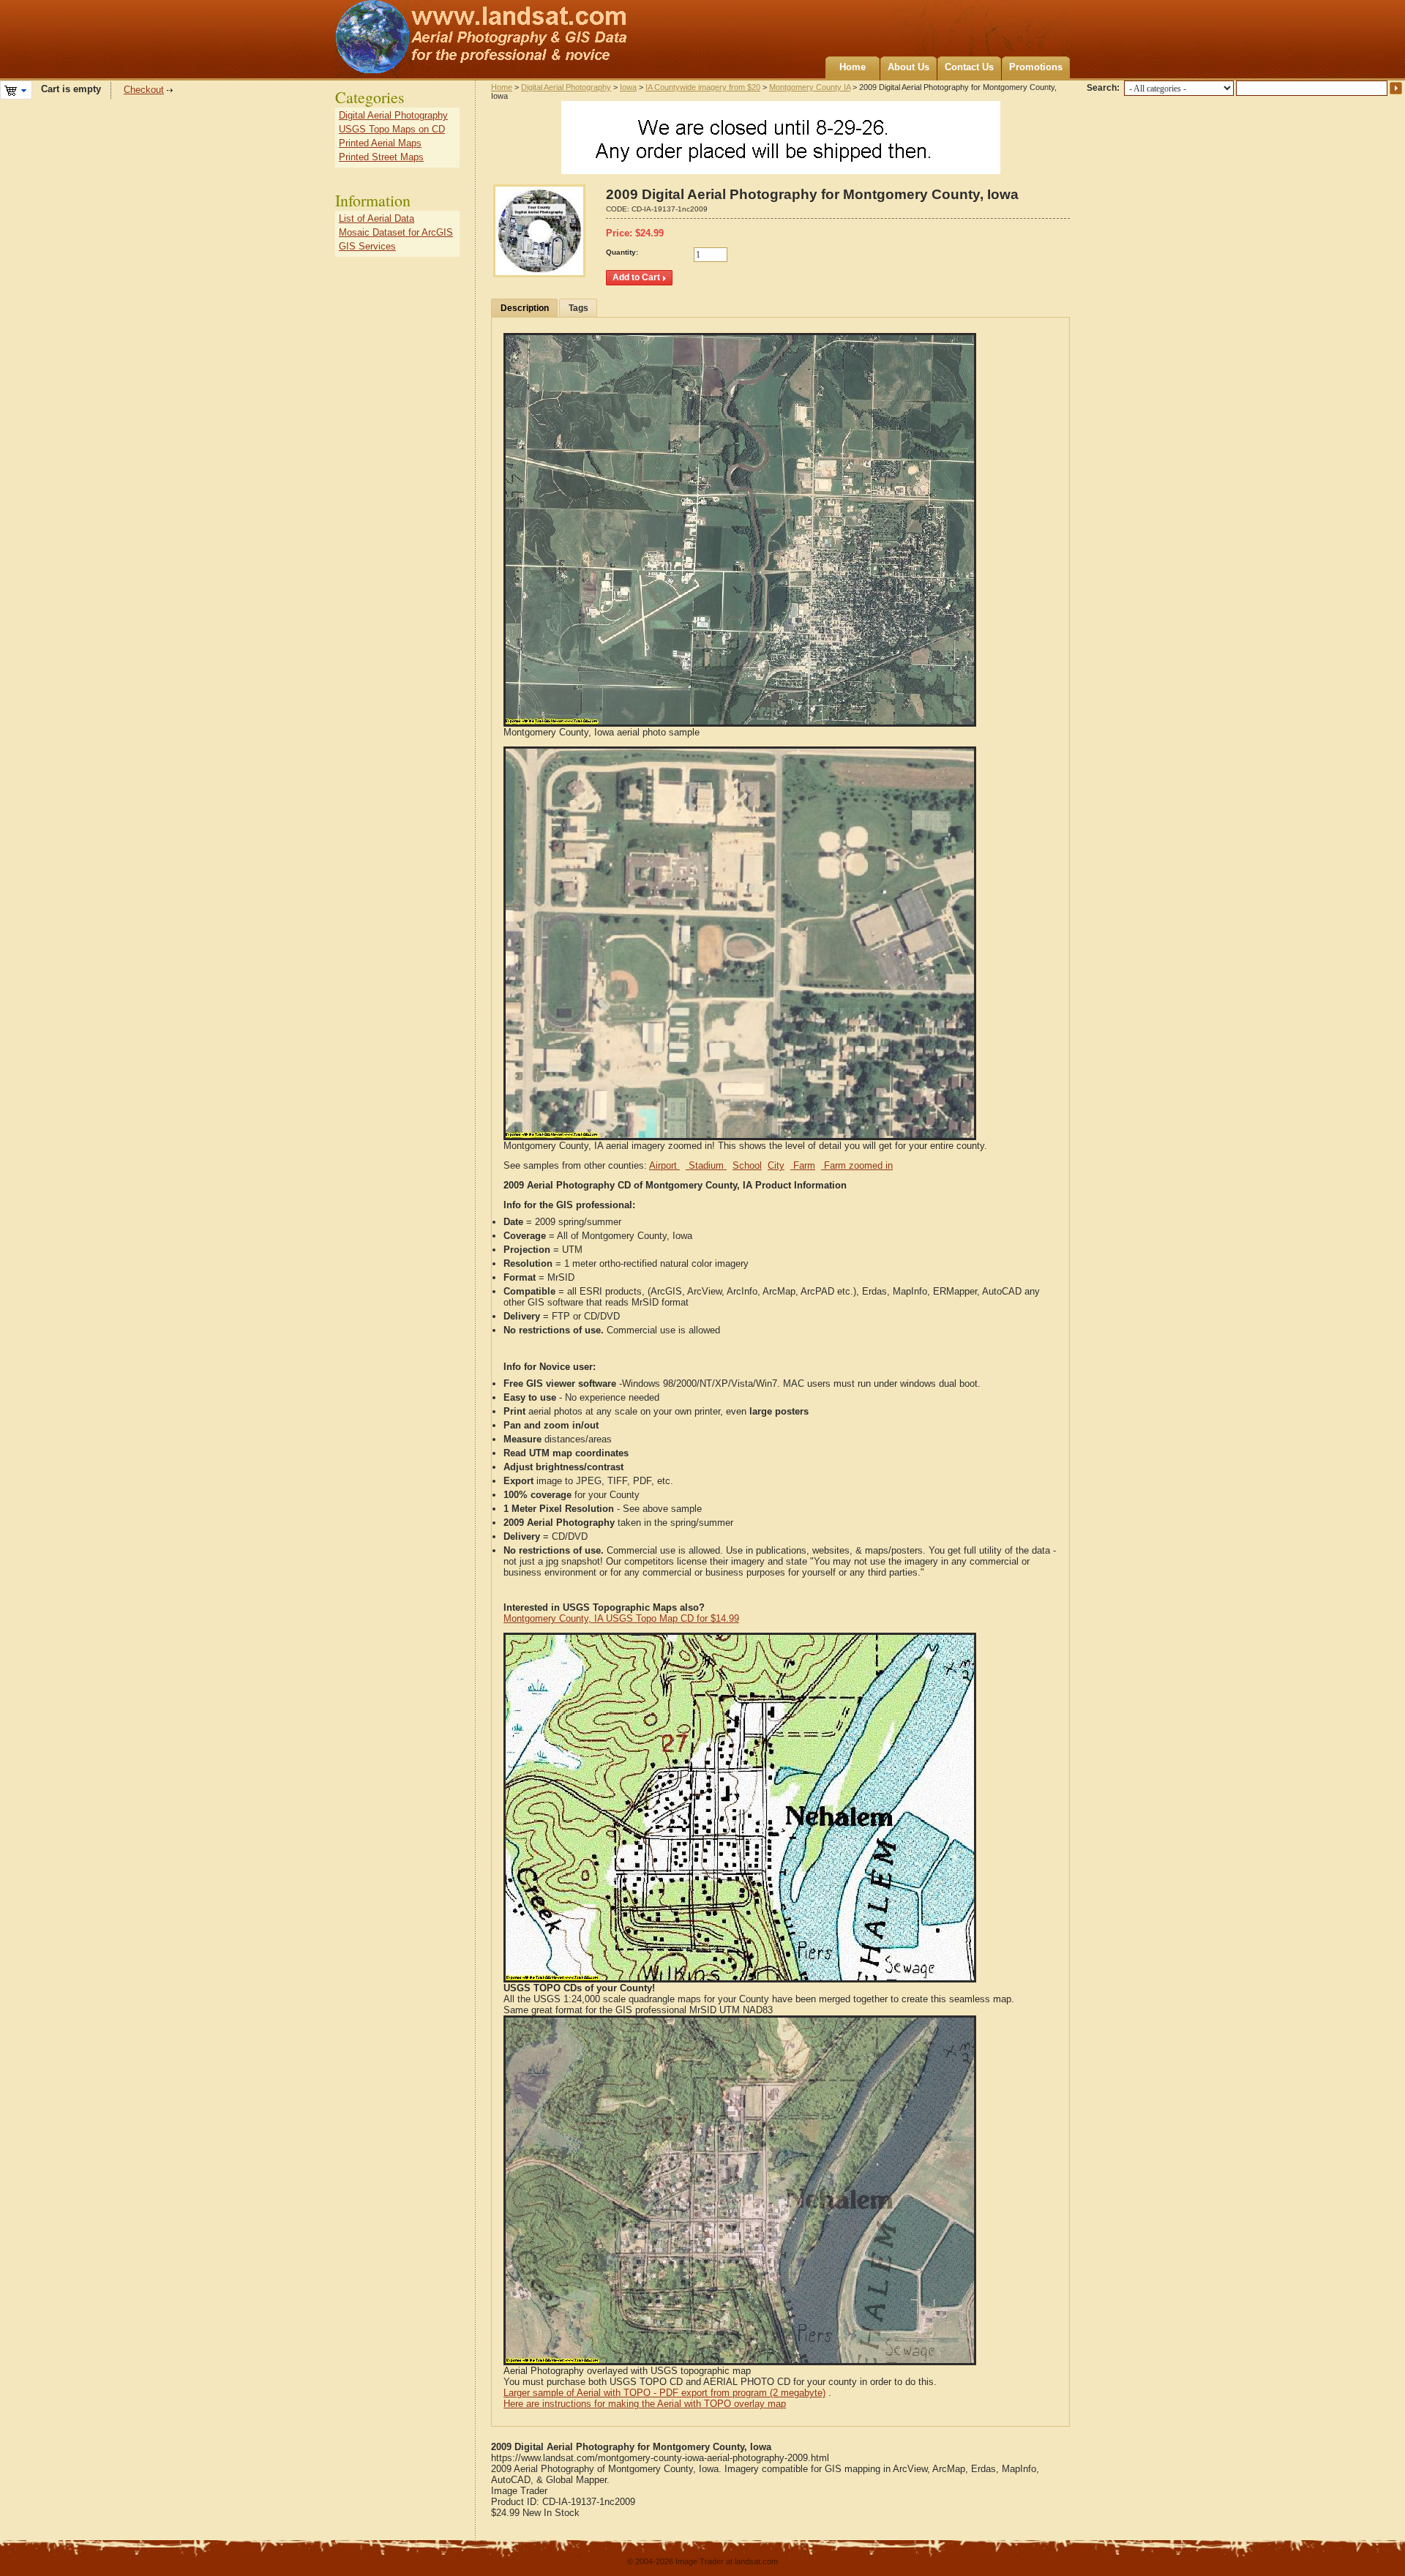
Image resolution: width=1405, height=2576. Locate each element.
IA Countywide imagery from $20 (703, 87)
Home (853, 67)
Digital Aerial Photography (566, 87)
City (776, 1165)
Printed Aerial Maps (380, 143)
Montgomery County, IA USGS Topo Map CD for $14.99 (621, 1618)
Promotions (1036, 67)
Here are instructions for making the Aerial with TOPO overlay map (645, 2404)
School (747, 1165)
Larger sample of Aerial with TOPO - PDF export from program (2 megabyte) (664, 2393)
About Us (908, 67)
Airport (664, 1165)
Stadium (706, 1165)
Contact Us (969, 67)
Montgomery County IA (810, 87)
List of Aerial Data (376, 218)
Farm (803, 1165)
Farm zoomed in (857, 1165)
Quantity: (622, 252)
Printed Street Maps (381, 157)
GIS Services (367, 246)
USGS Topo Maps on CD (392, 129)
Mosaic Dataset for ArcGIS (396, 232)
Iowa (628, 87)
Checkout (144, 90)
